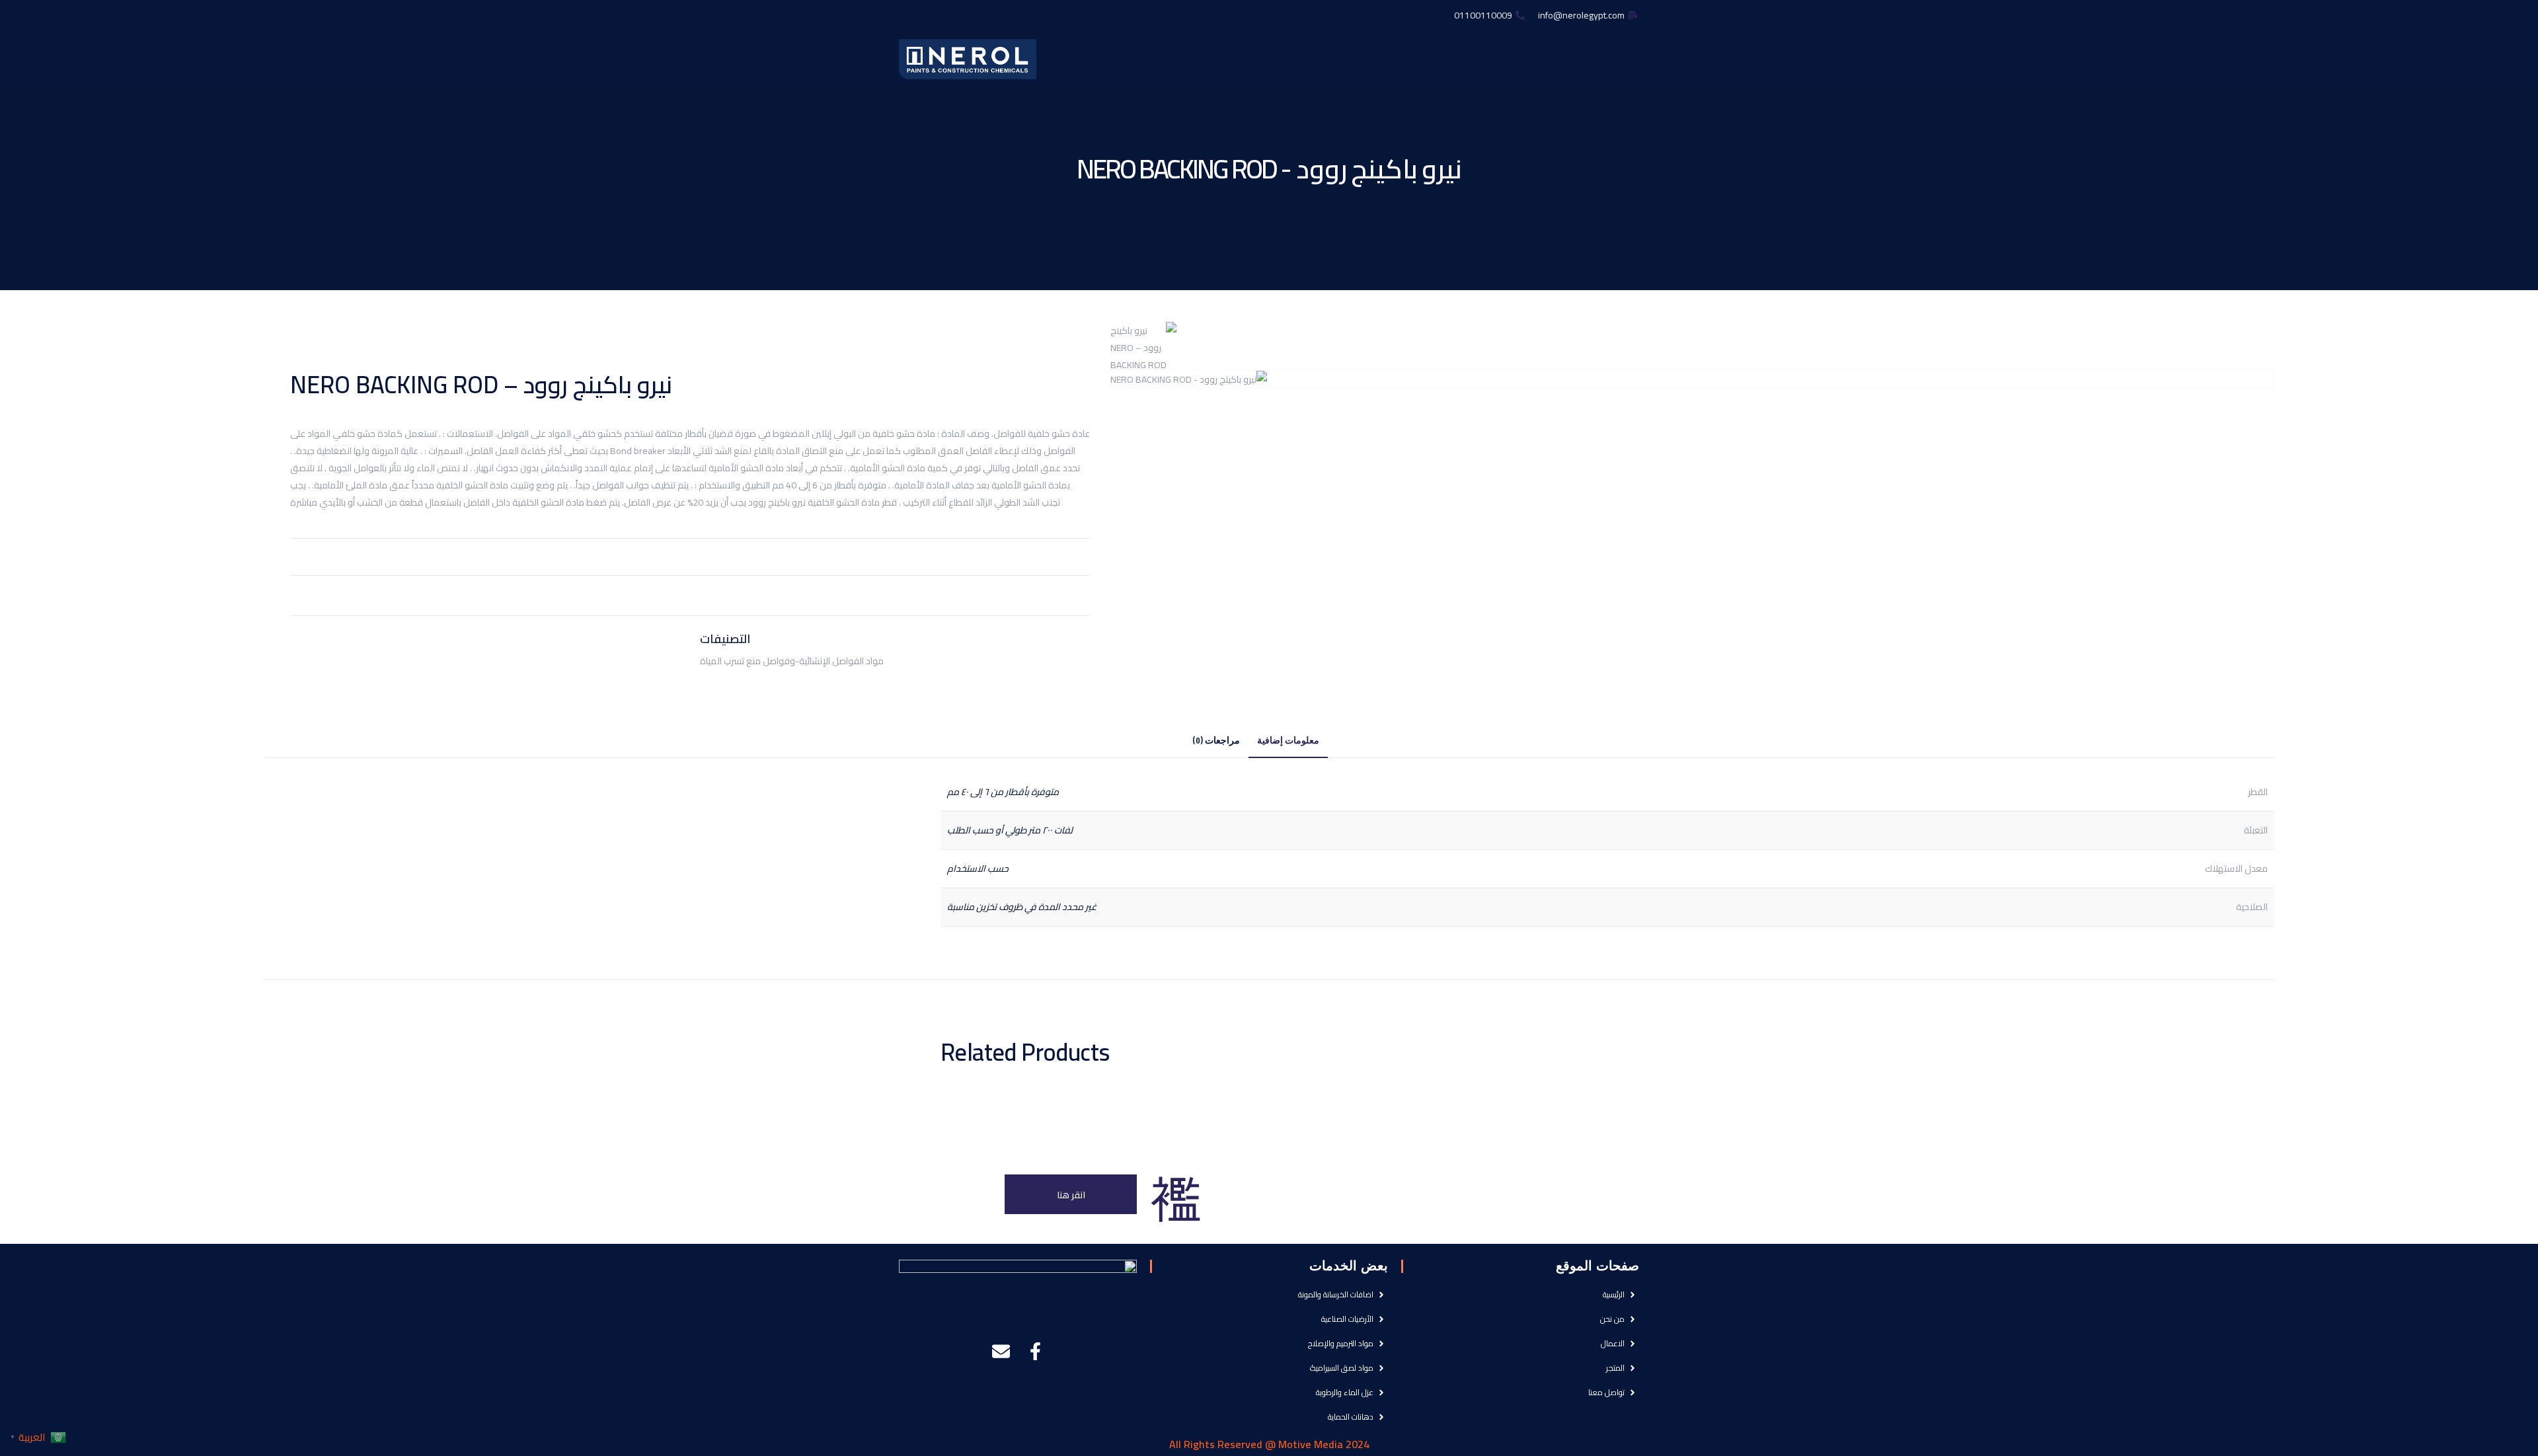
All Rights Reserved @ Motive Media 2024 (1269, 1444)
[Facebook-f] (1035, 1351)
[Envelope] (1001, 1351)
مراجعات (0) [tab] (1216, 741)
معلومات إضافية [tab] (1288, 741)
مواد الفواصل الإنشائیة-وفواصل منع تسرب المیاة (792, 661)
